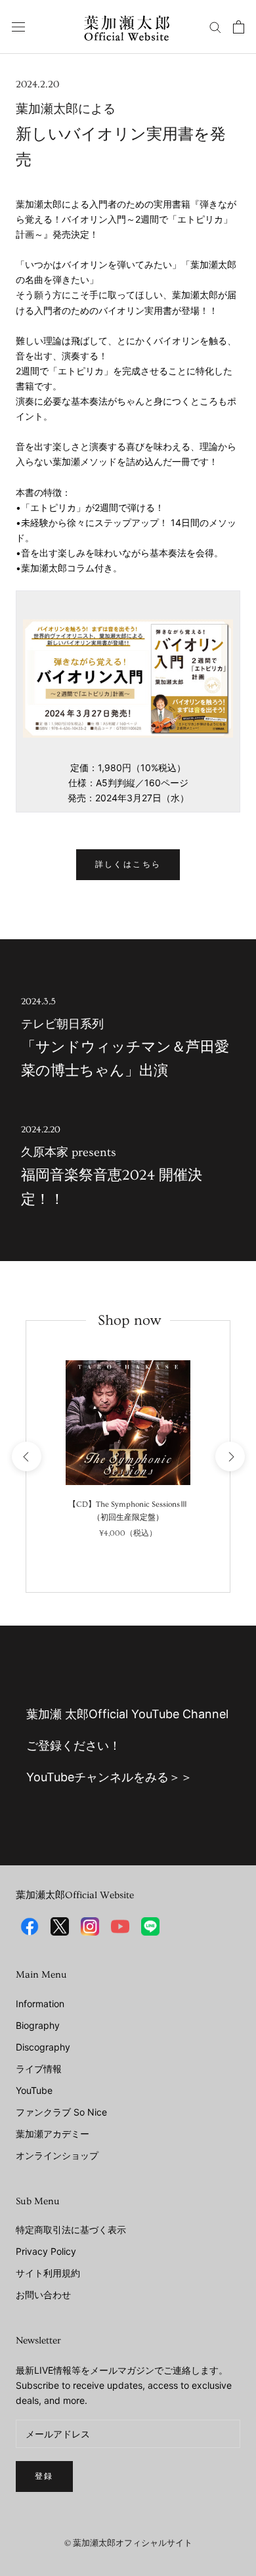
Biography (38, 2025)
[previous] (26, 1456)
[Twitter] (60, 1926)
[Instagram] (90, 1926)
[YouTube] (120, 1926)
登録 (44, 2476)
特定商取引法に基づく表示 (71, 2230)
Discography (43, 2047)
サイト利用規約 (48, 2273)
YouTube (34, 2090)
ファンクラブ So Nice (61, 2112)
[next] (229, 1456)
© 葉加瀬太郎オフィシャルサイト (128, 2543)
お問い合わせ (43, 2295)
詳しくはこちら (128, 865)
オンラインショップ (57, 2155)
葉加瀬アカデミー (53, 2134)
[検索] (215, 27)
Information (40, 2004)
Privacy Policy (46, 2251)
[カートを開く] (239, 27)
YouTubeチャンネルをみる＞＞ (109, 1777)
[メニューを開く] (18, 27)
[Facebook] (30, 1926)
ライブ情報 (39, 2069)
